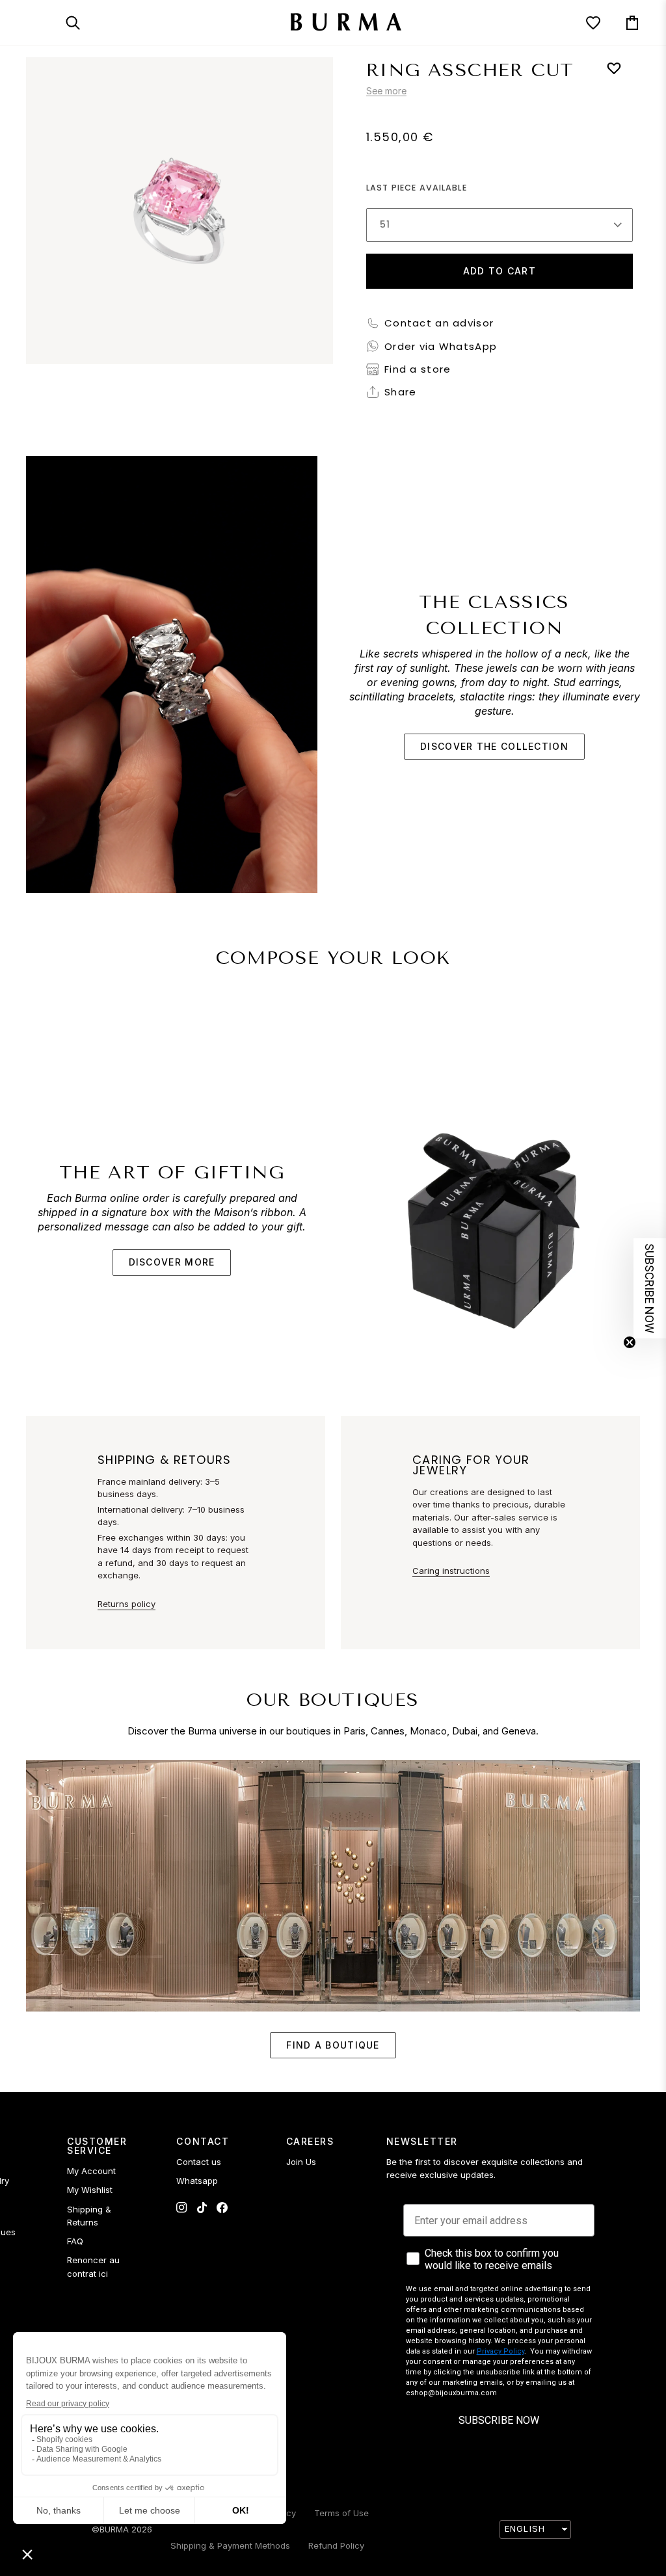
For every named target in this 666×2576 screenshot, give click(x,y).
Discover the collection (494, 746)
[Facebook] (222, 2208)
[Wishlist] (581, 22)
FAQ (75, 2241)
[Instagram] (182, 2208)
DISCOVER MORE (172, 1262)
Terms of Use (341, 2513)
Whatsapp (197, 2181)
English (525, 2529)
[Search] (85, 22)
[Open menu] (46, 22)
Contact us (199, 2162)
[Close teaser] (630, 1342)
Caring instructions (451, 1571)
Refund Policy (336, 2545)
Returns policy (127, 1604)
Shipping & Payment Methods (230, 2545)
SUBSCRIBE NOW (499, 2420)
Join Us (301, 2162)
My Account (91, 2171)
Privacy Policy (500, 2351)
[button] (650, 1288)
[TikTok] (202, 2208)
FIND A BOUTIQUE (333, 2045)
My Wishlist (90, 2190)
